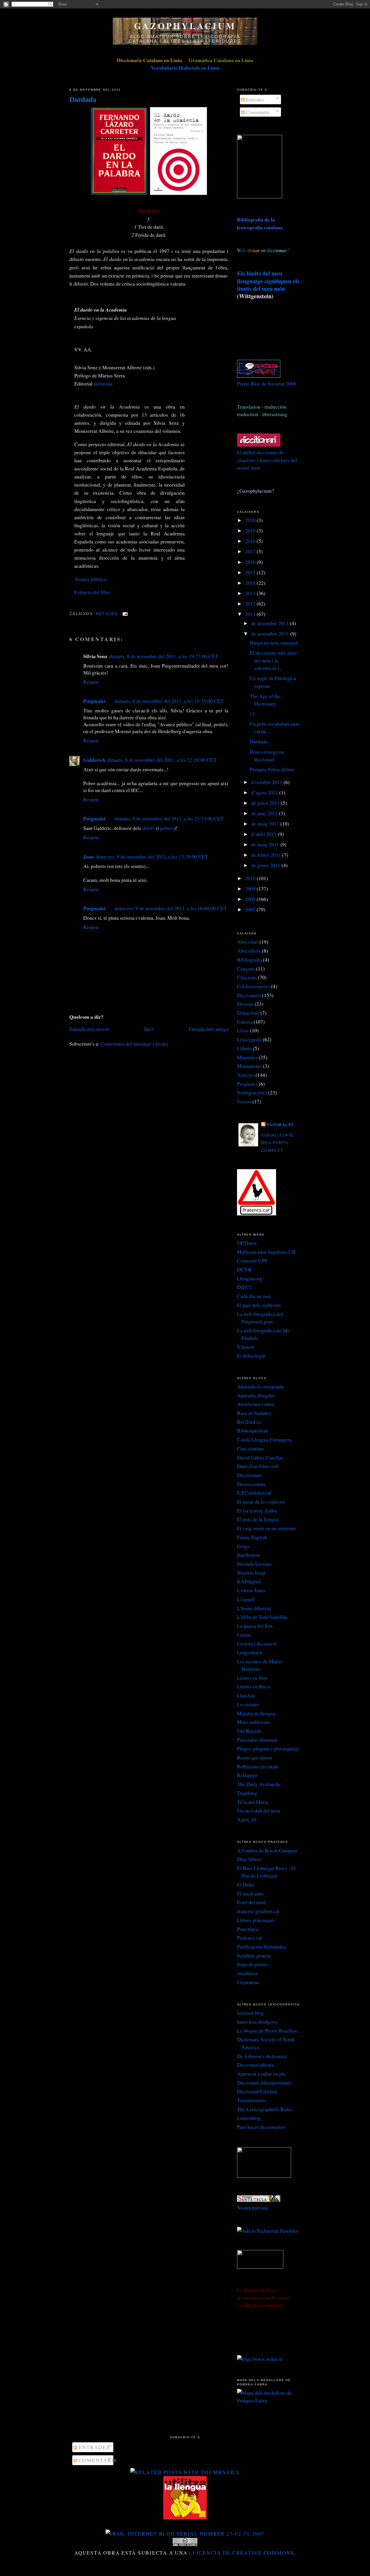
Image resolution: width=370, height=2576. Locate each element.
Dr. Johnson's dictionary (262, 2056)
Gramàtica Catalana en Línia (221, 60)
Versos (244, 1101)
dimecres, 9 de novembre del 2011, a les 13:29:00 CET (152, 856)
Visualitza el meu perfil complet (278, 1143)
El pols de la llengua (258, 1519)
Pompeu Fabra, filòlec (272, 769)
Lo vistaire (248, 1704)
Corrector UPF (252, 1260)
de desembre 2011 (271, 623)
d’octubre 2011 (267, 782)
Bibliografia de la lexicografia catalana (260, 223)
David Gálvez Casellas (260, 1457)
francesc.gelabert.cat (258, 1911)
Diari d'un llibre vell (258, 1466)
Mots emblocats (254, 1722)
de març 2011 (266, 844)
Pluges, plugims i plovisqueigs (268, 1748)
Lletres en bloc (252, 1678)
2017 (251, 551)
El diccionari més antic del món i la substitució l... (273, 660)
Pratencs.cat (249, 1938)
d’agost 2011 (265, 792)
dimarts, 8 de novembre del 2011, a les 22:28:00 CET (162, 760)
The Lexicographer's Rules (265, 2109)
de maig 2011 (266, 824)
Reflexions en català (258, 1766)
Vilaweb (246, 1347)
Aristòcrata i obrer (256, 1404)
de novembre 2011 (271, 634)
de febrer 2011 (267, 855)
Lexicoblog (249, 2118)
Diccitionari (249, 1475)
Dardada (83, 99)
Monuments (249, 1066)
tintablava (247, 1973)
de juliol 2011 (266, 803)
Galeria (245, 1022)
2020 (251, 520)
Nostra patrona (252, 2208)
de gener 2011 (266, 865)
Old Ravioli (249, 1731)
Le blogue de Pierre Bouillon (267, 2031)
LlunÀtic (246, 1695)
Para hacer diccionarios (261, 2127)
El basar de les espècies (261, 1502)
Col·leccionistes (254, 986)
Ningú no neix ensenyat (274, 642)
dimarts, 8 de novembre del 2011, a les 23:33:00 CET (169, 818)
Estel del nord (251, 1902)
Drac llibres (249, 1859)
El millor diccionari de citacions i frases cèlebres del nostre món (267, 460)
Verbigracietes (252, 1092)
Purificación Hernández (261, 1947)
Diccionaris (249, 995)
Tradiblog (247, 1793)
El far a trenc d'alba (257, 1510)
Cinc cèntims (251, 1448)
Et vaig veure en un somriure (267, 1528)
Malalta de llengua (256, 1713)
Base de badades (254, 1413)
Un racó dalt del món (259, 1811)
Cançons (246, 968)
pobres (167, 828)
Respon (91, 682)
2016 (251, 562)
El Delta (246, 1884)
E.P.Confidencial (254, 1493)
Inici (149, 1029)
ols (255, 250)
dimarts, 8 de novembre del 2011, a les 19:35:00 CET (169, 701)
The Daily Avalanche (259, 1784)
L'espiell (246, 1599)
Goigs (243, 1546)
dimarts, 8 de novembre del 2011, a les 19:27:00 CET (164, 656)
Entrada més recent (89, 1029)
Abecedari (248, 942)
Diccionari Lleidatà (257, 2091)
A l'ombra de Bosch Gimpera (267, 1850)
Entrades (254, 99)
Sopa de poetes (252, 1964)
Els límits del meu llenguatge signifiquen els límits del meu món (268, 281)
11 (252, 714)
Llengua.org (250, 1278)
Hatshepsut (249, 1555)
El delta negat (251, 1355)
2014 (251, 583)
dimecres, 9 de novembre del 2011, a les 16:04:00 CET (171, 908)
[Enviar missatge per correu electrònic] (124, 614)
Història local (251, 1573)
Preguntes (247, 1084)
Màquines (247, 1057)
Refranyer (247, 1775)
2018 (251, 541)
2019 (251, 530)
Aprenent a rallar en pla (261, 2074)
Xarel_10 (247, 1819)
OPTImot (247, 1243)
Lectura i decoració (257, 1643)
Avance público (90, 579)
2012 (251, 604)
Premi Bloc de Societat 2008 (267, 383)
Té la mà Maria (253, 1802)
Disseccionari (251, 1484)
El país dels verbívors (259, 1305)
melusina (103, 383)
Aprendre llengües (256, 1395)
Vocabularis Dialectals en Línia (185, 68)
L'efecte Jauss (251, 1590)
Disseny (245, 1004)
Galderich (94, 760)
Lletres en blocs (253, 1686)
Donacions (248, 1013)
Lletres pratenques (256, 1920)
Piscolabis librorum (257, 1740)
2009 (251, 889)
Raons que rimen (255, 1757)
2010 (251, 878)
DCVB (244, 1269)
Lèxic (243, 1030)
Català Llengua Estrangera (264, 1439)
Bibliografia (249, 960)
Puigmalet (95, 701)
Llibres (244, 1048)
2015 (251, 572)
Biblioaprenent (252, 1431)
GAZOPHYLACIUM (185, 26)
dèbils (148, 828)
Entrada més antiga (209, 1029)
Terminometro (252, 2100)
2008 (251, 899)
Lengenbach (250, 1652)
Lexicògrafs (249, 1039)
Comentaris (257, 112)
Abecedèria (249, 951)
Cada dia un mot (254, 1296)
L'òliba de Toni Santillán (262, 1617)
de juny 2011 (265, 813)
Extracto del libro (92, 592)
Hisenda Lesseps (254, 1564)
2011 (251, 614)
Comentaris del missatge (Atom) (134, 1044)
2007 (251, 909)
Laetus (244, 1635)
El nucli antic (251, 1893)
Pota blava (248, 1929)
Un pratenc (248, 1982)
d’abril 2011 (264, 834)
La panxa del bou (255, 1626)
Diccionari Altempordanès (264, 2083)
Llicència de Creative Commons (242, 2553)
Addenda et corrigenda (260, 1386)
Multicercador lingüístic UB (266, 1252)
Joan (89, 856)
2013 (251, 593)
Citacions (247, 977)
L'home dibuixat (254, 1608)
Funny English (252, 1537)
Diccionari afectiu (256, 2065)
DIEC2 (244, 1287)
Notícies (107, 614)
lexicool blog (250, 2013)
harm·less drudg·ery (257, 2022)
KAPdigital (249, 1581)
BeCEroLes (249, 1422)
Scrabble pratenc (254, 1955)
